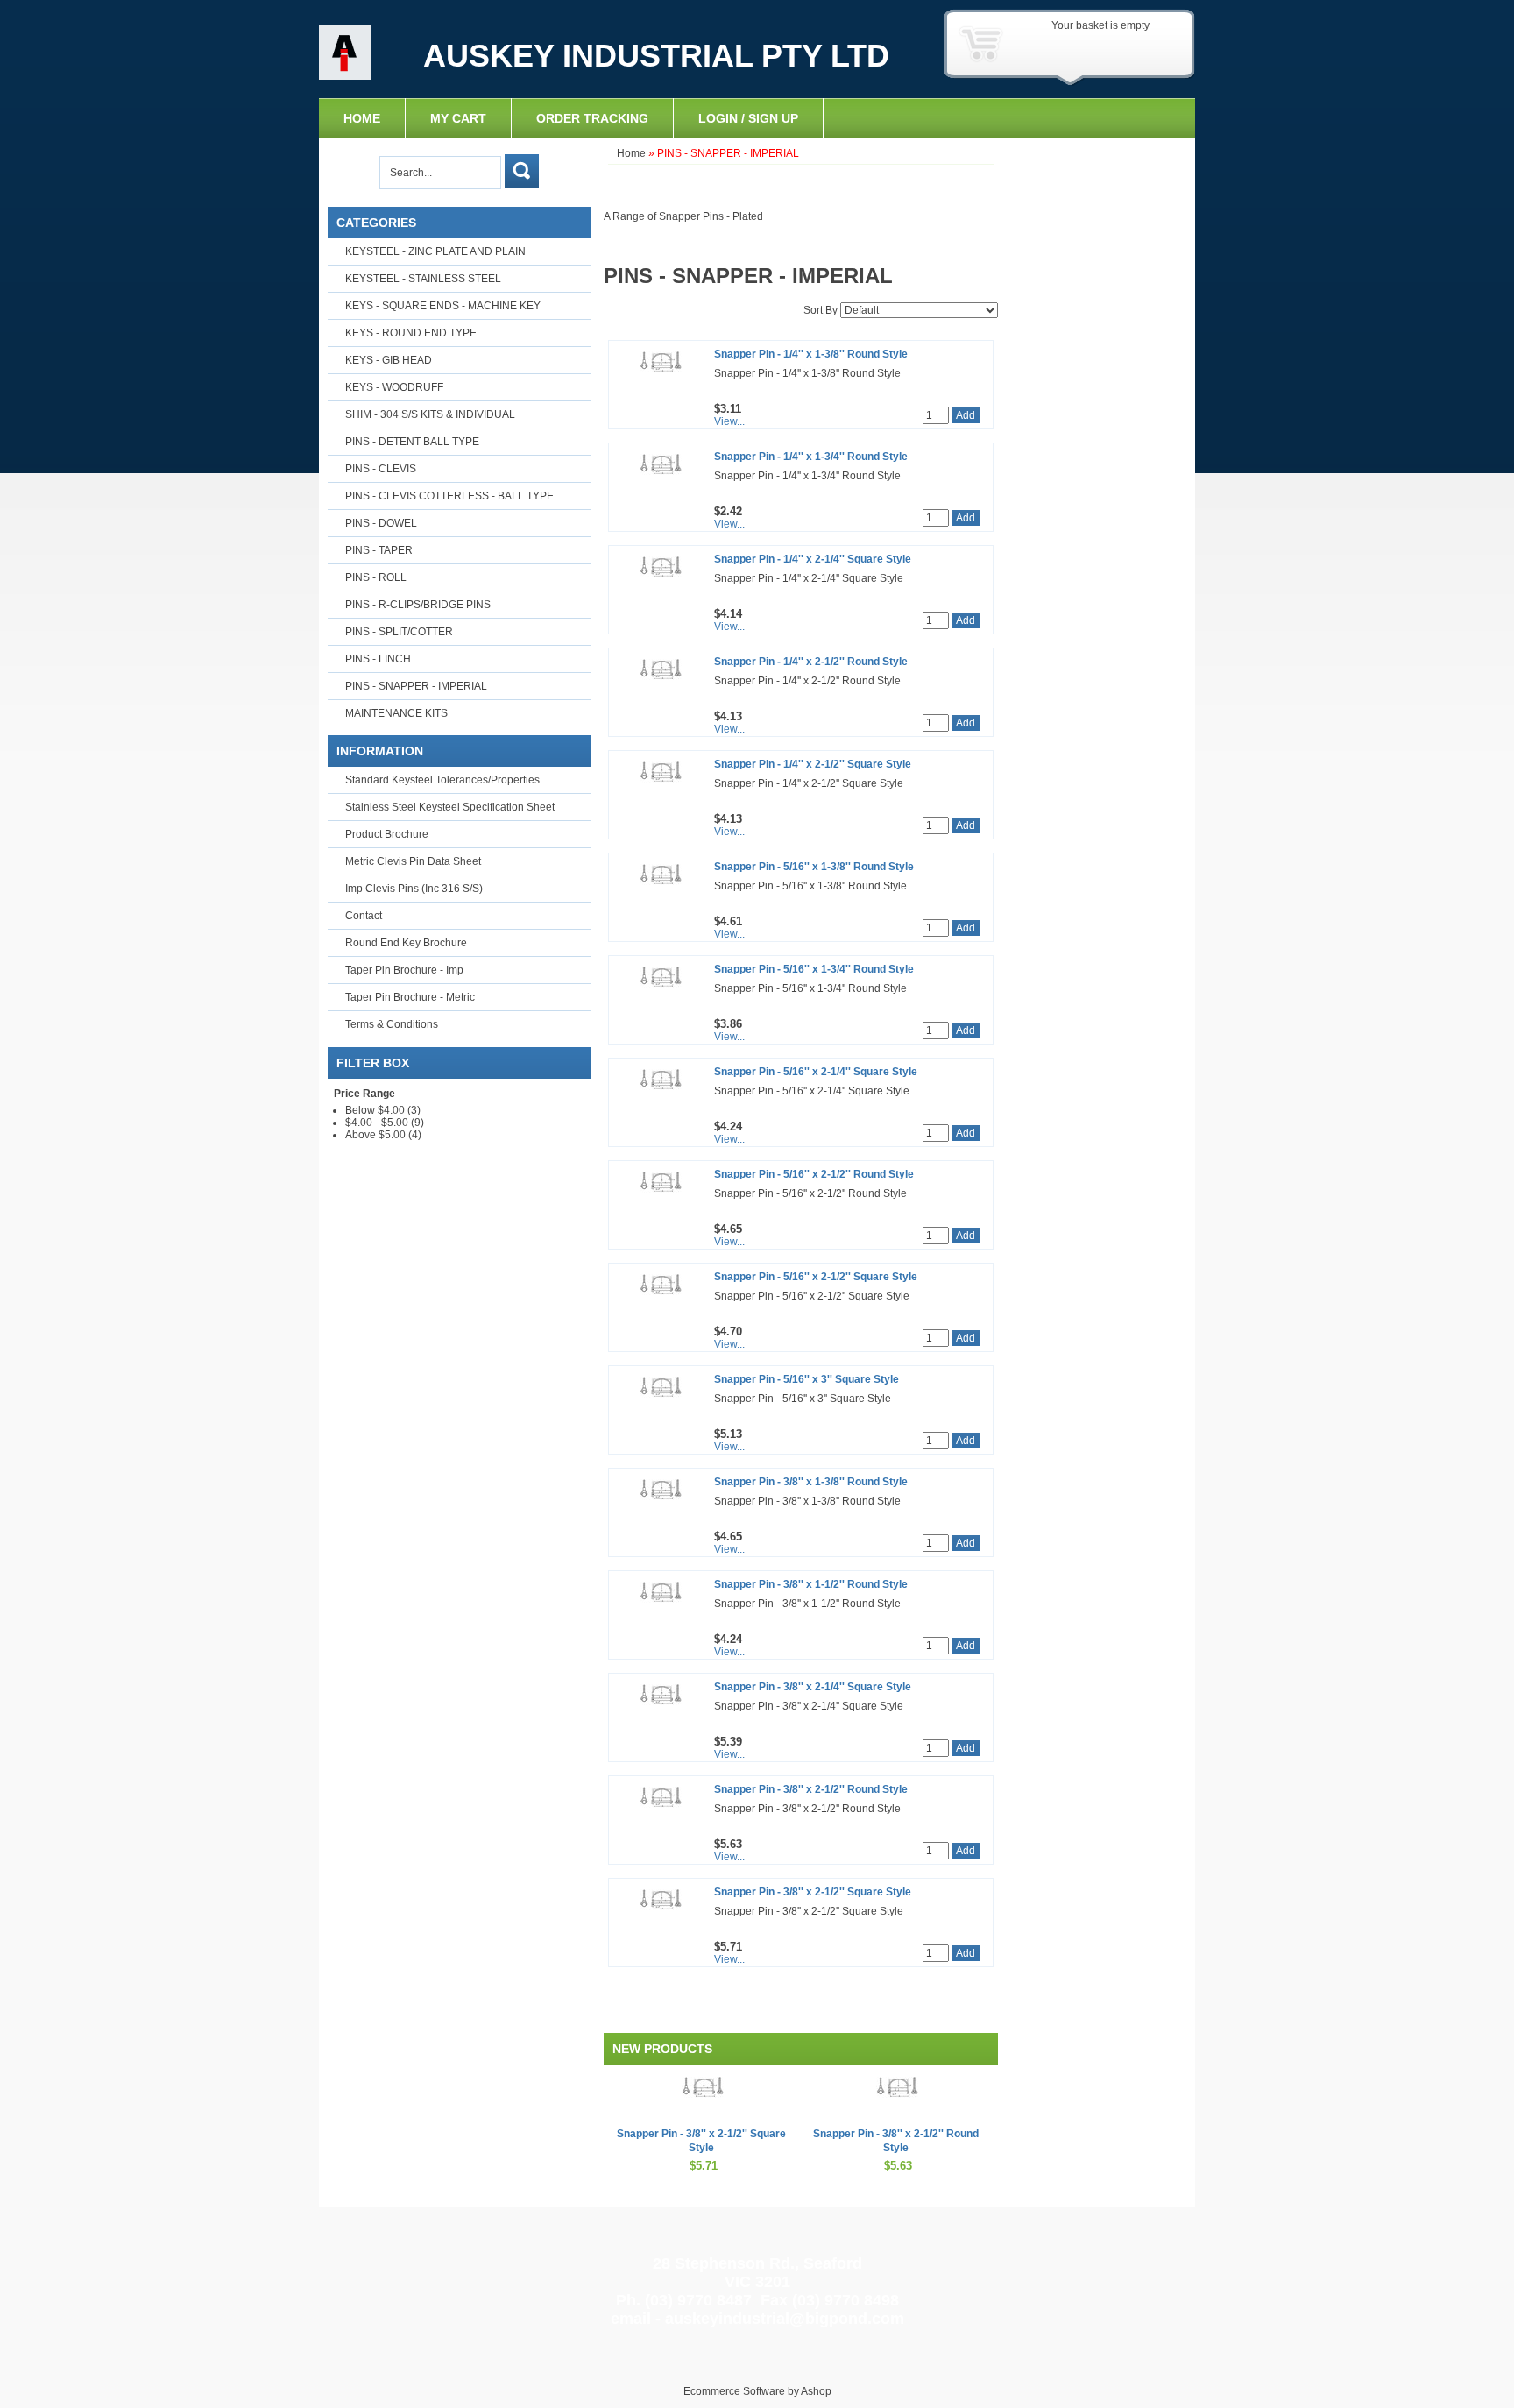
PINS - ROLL (376, 577)
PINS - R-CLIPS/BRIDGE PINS (418, 605)
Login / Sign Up (748, 118)
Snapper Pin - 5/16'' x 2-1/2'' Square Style (816, 1277)
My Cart (458, 118)
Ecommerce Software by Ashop (757, 2391)
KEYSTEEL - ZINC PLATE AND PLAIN (435, 251)
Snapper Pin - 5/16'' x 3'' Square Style (807, 1379)
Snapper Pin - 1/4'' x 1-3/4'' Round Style (811, 457)
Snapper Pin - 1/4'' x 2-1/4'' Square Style (813, 559)
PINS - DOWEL (381, 523)
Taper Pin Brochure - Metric (410, 997)
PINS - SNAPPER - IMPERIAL (416, 686)
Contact (364, 916)
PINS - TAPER (379, 550)
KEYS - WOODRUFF (394, 387)
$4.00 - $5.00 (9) (385, 1123)
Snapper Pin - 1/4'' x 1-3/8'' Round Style (811, 354)
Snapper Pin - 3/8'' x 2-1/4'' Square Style (813, 1687)
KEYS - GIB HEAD (389, 360)
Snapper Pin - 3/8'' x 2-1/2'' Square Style (813, 1892)
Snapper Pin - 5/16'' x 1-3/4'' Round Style (814, 969)
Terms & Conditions (392, 1024)
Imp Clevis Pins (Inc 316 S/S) (414, 889)
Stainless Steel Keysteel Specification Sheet (450, 807)
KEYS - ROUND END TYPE (411, 333)
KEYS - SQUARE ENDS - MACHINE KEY (443, 306)
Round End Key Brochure (406, 943)
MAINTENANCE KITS (396, 713)
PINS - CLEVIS (381, 469)
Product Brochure (387, 834)
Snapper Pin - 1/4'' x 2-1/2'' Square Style (813, 764)
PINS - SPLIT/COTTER (399, 632)
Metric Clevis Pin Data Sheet (413, 861)
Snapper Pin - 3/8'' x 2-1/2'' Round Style (811, 1789)
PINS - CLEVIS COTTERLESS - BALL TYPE (449, 496)
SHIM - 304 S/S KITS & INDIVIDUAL (430, 414)
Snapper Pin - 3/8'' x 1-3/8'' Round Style (811, 1482)
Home (362, 118)
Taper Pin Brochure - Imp (404, 970)
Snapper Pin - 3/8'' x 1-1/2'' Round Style (811, 1584)
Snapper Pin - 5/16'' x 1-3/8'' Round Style (814, 867)
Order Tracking (592, 118)
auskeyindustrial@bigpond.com (785, 2319)
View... (729, 421)
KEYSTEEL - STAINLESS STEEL (423, 279)
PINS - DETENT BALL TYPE (412, 442)
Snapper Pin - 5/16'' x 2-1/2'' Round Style (814, 1174)
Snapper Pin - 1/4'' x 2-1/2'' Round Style (811, 662)
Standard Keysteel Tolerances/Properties (442, 780)
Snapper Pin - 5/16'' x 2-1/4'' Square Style (816, 1072)
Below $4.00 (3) (383, 1110)
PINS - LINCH (378, 659)
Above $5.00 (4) (383, 1135)
